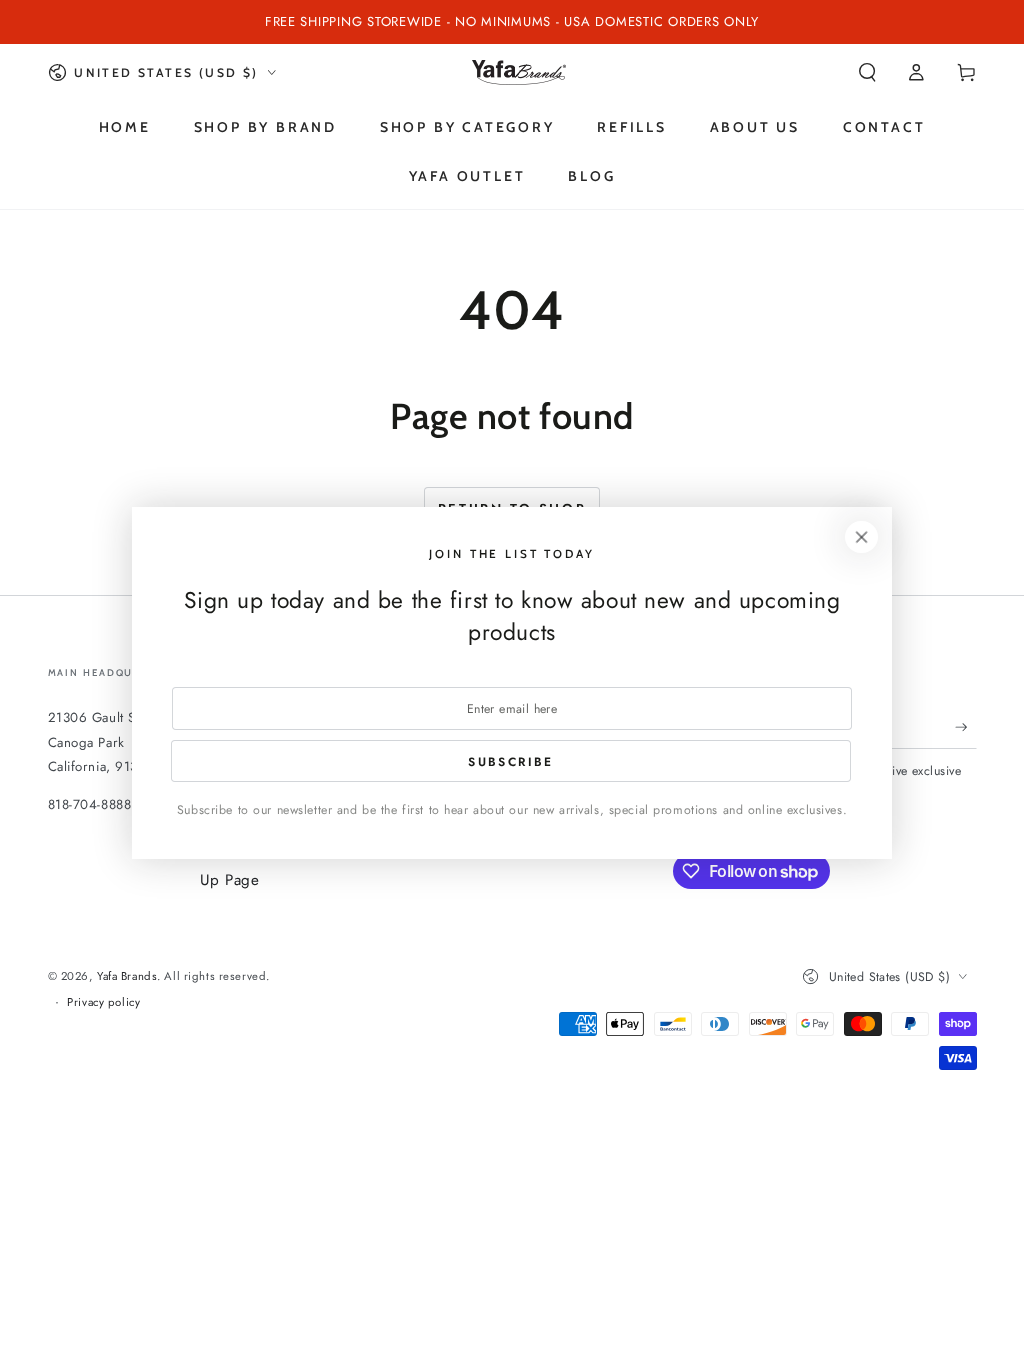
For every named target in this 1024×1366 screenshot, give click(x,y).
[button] (867, 73)
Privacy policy (103, 1002)
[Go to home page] (519, 72)
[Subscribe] (966, 727)
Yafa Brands (127, 976)
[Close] (862, 537)
